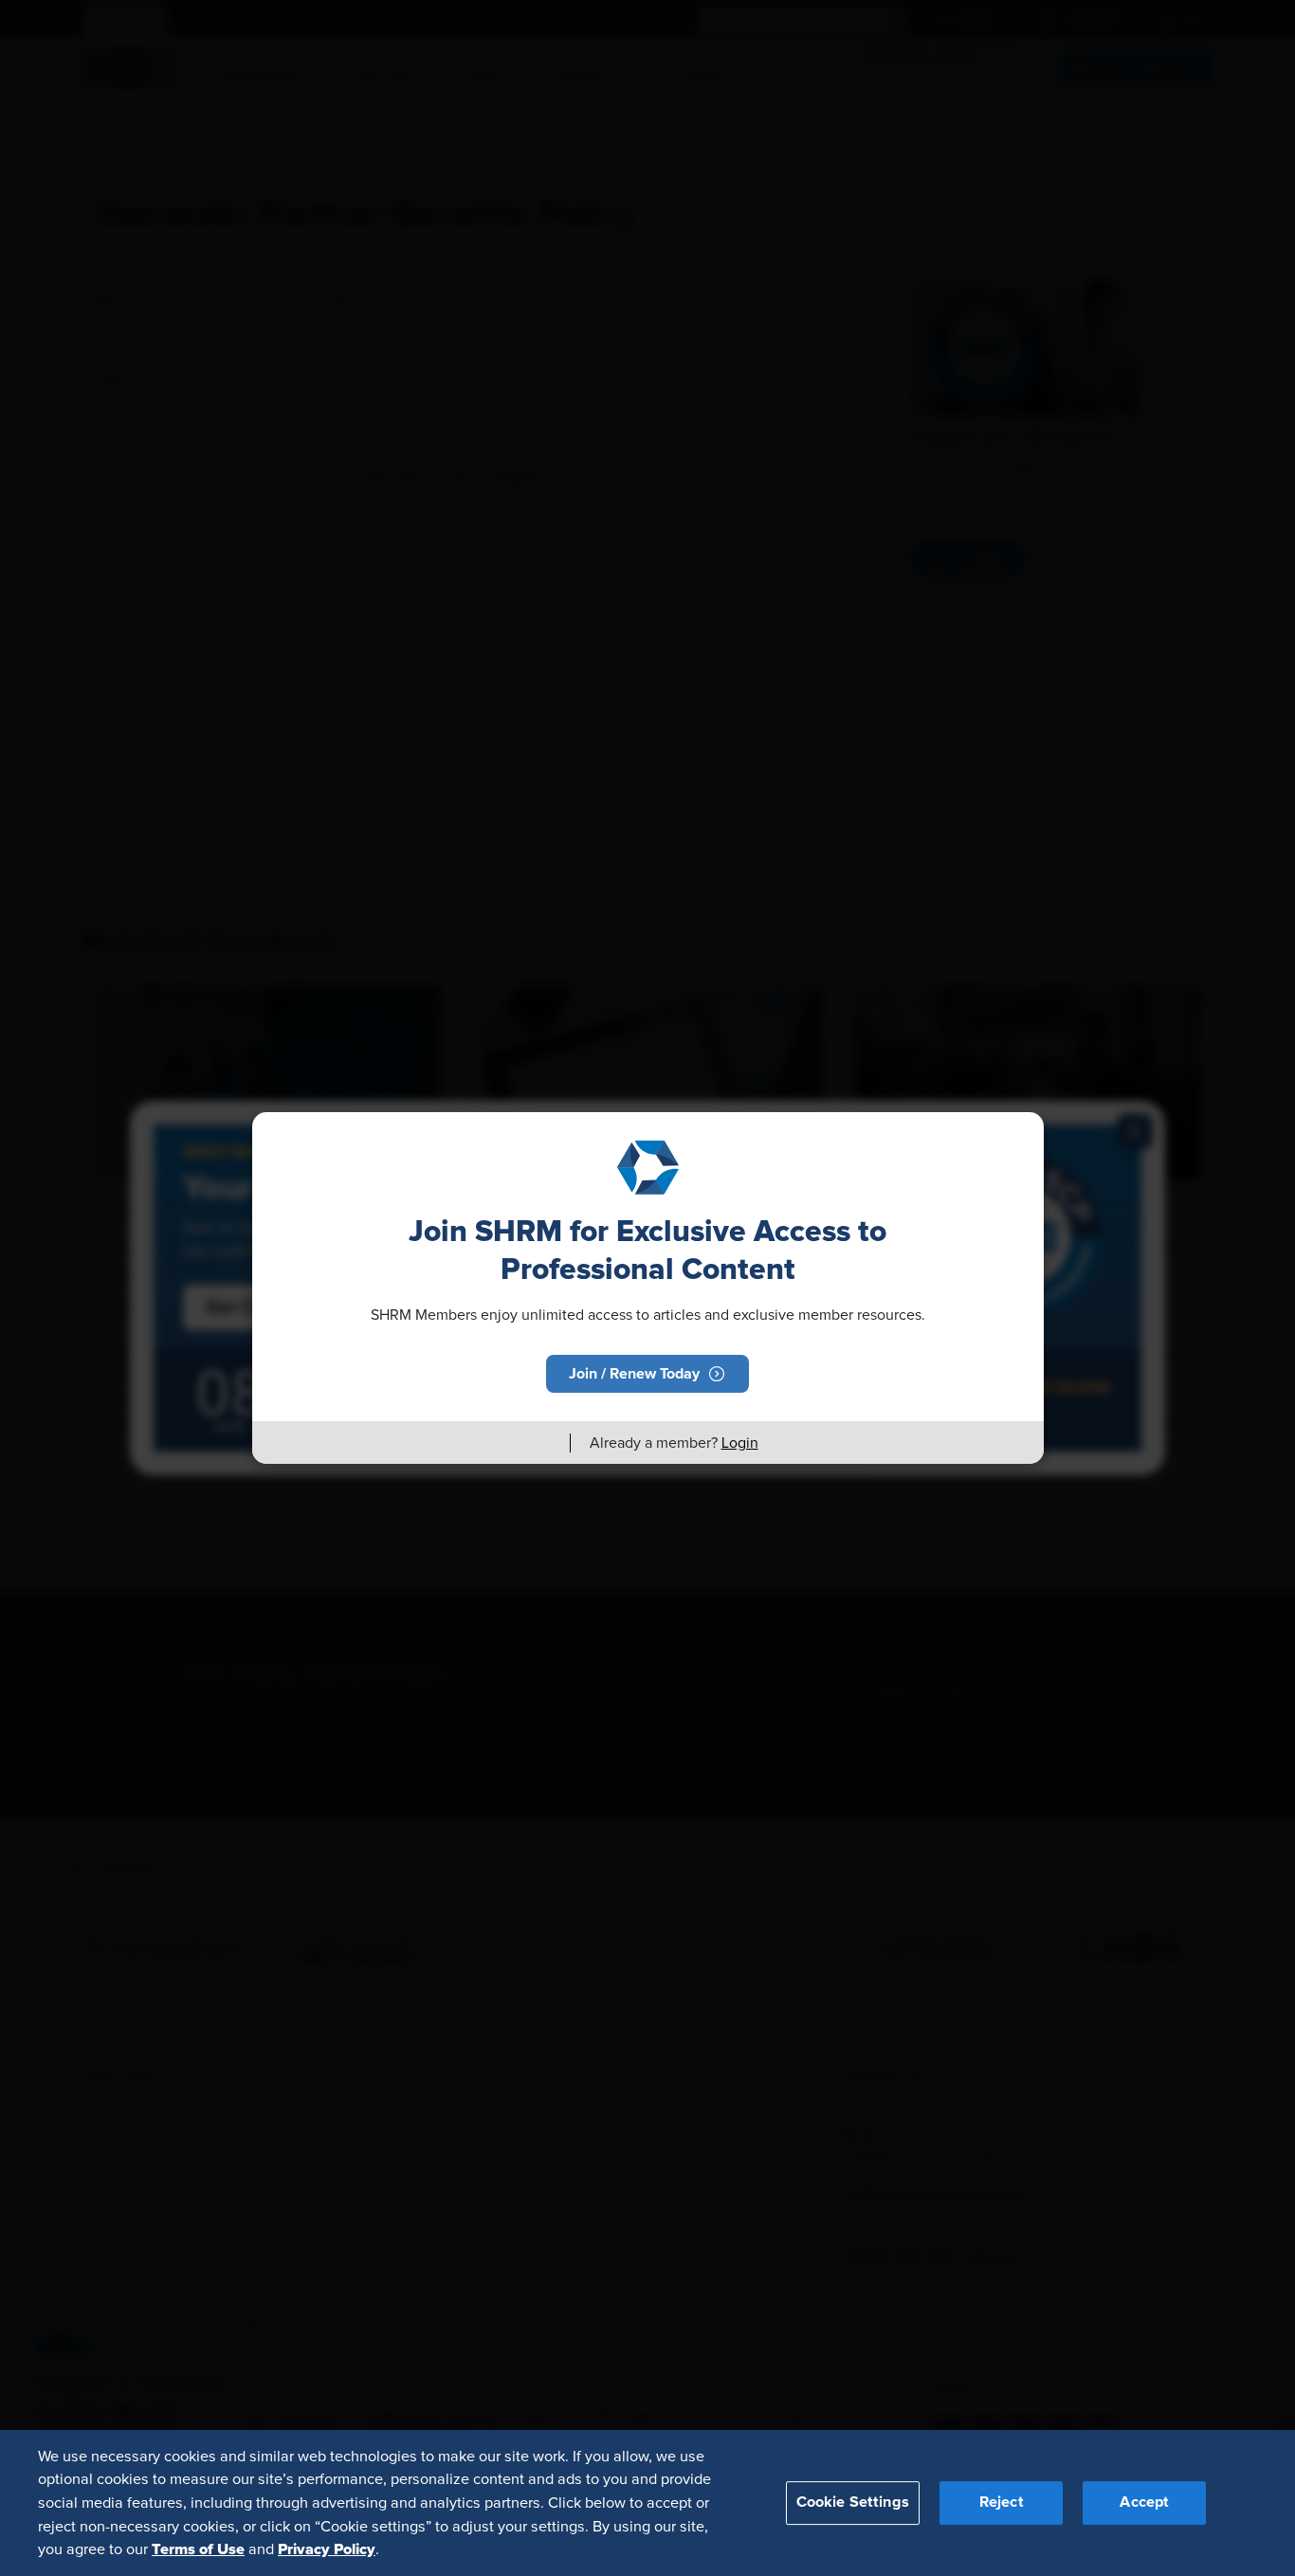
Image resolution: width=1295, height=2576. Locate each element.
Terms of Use (198, 2549)
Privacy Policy (327, 2549)
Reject (1002, 2502)
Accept (1144, 2502)
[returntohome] (544, 1443)
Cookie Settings (853, 2502)
